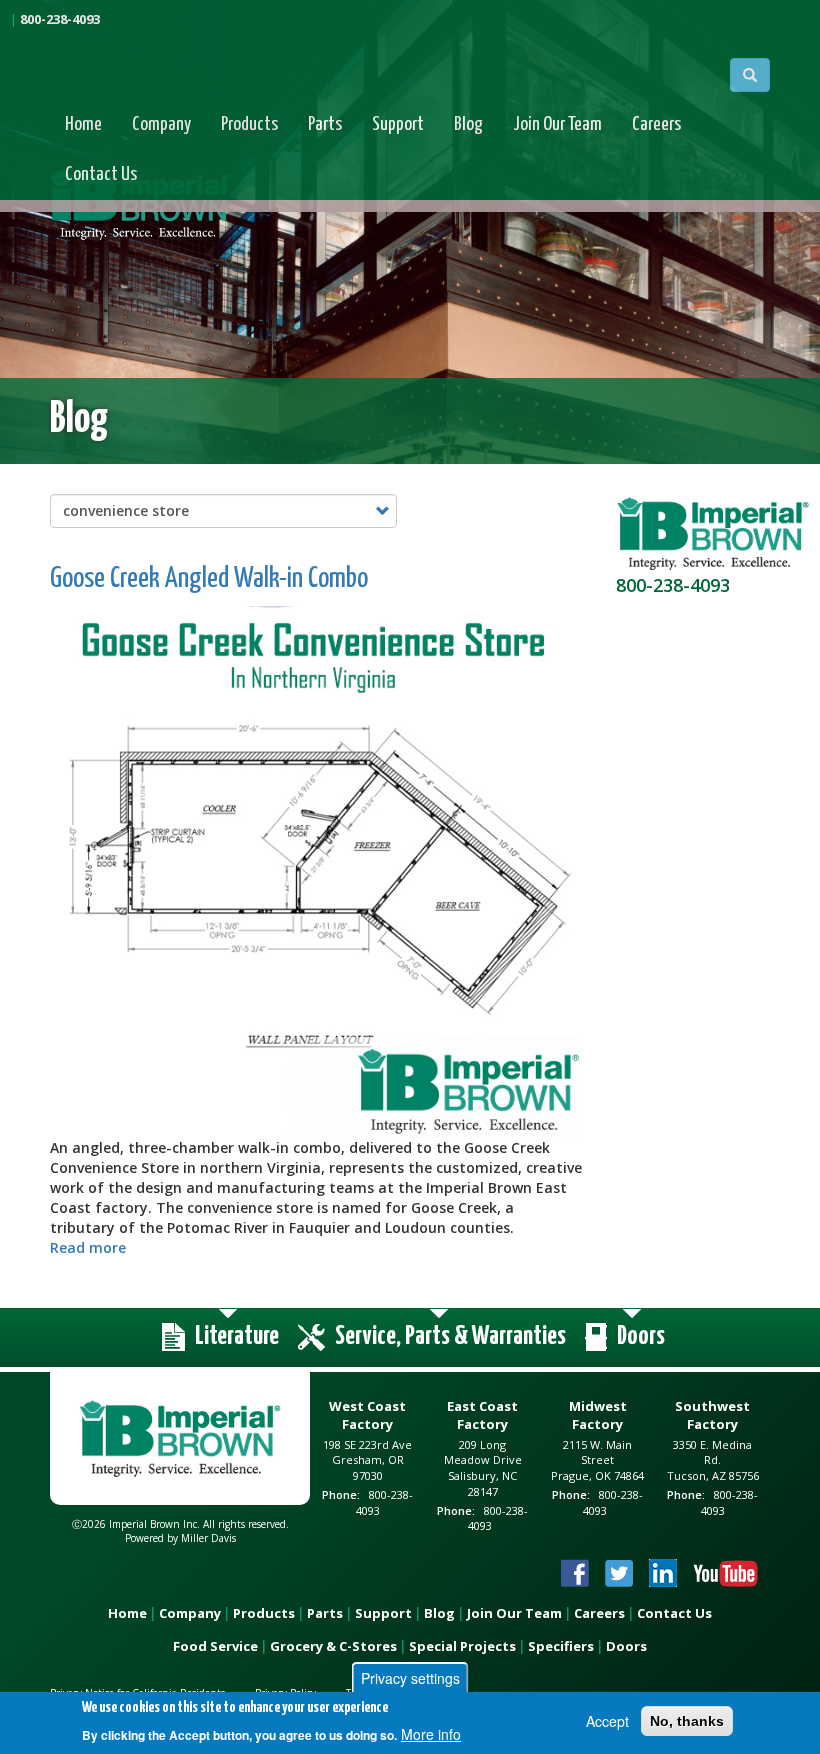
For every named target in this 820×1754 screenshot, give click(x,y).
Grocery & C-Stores (333, 1646)
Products (249, 124)
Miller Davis (208, 1538)
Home (83, 124)
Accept (607, 1721)
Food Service (215, 1646)
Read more (88, 1247)
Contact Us (101, 174)
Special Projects (462, 1646)
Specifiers (561, 1646)
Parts (325, 124)
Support (398, 124)
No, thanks (687, 1721)
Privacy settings (410, 1678)
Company (161, 124)
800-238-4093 (60, 19)
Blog (468, 124)
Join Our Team (557, 124)
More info (431, 1734)
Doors (626, 1646)
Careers (656, 124)
